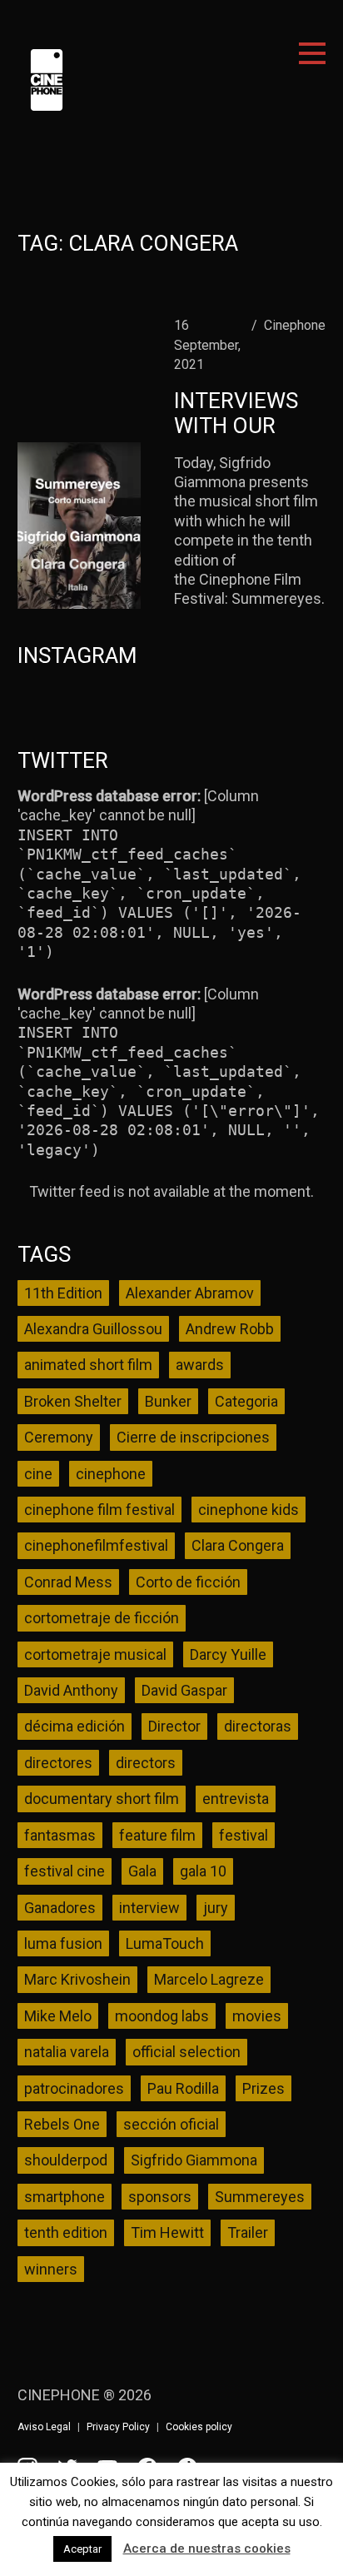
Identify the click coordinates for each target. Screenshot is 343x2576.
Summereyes (260, 2197)
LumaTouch (165, 1943)
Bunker (168, 1401)
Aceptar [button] (82, 2549)
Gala (142, 1871)
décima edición (75, 1726)
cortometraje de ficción (102, 1618)
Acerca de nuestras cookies (207, 2549)
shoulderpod (66, 2160)
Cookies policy (199, 2427)
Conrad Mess (68, 1582)
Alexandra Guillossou (93, 1329)
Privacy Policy (118, 2427)
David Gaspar (184, 1690)
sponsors (160, 2197)
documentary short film (102, 1799)
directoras (258, 1726)
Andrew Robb (230, 1329)
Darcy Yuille (228, 1654)
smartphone (65, 2197)
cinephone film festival (99, 1510)
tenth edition (66, 2232)
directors (146, 1763)
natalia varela (67, 2052)
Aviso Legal (44, 2427)
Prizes (263, 2088)
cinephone (111, 1474)
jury (216, 1908)
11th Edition (63, 1293)
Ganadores (60, 1908)
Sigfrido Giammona (194, 2160)
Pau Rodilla (183, 2088)
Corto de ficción (188, 1582)
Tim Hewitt (167, 2232)
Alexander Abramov (190, 1293)
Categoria (246, 1401)
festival (244, 1835)
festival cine (65, 1871)
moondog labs (162, 2016)
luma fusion (63, 1943)
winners (51, 2269)
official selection (186, 2052)
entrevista (236, 1799)
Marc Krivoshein (77, 1979)
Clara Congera (238, 1545)
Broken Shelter (73, 1401)
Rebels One (62, 2124)
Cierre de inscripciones (193, 1437)
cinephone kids (249, 1510)
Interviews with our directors (236, 426)
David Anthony (71, 1690)
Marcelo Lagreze (209, 1979)
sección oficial (171, 2124)
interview (149, 1908)
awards (200, 1365)
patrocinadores (74, 2088)
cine (38, 1474)
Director (174, 1726)
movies (257, 2016)
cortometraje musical (95, 1654)
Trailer (248, 2232)
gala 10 (203, 1871)
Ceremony (59, 1437)
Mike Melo (58, 2016)
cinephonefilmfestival (96, 1545)
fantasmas (60, 1835)
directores (58, 1763)
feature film (157, 1835)
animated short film (88, 1365)
